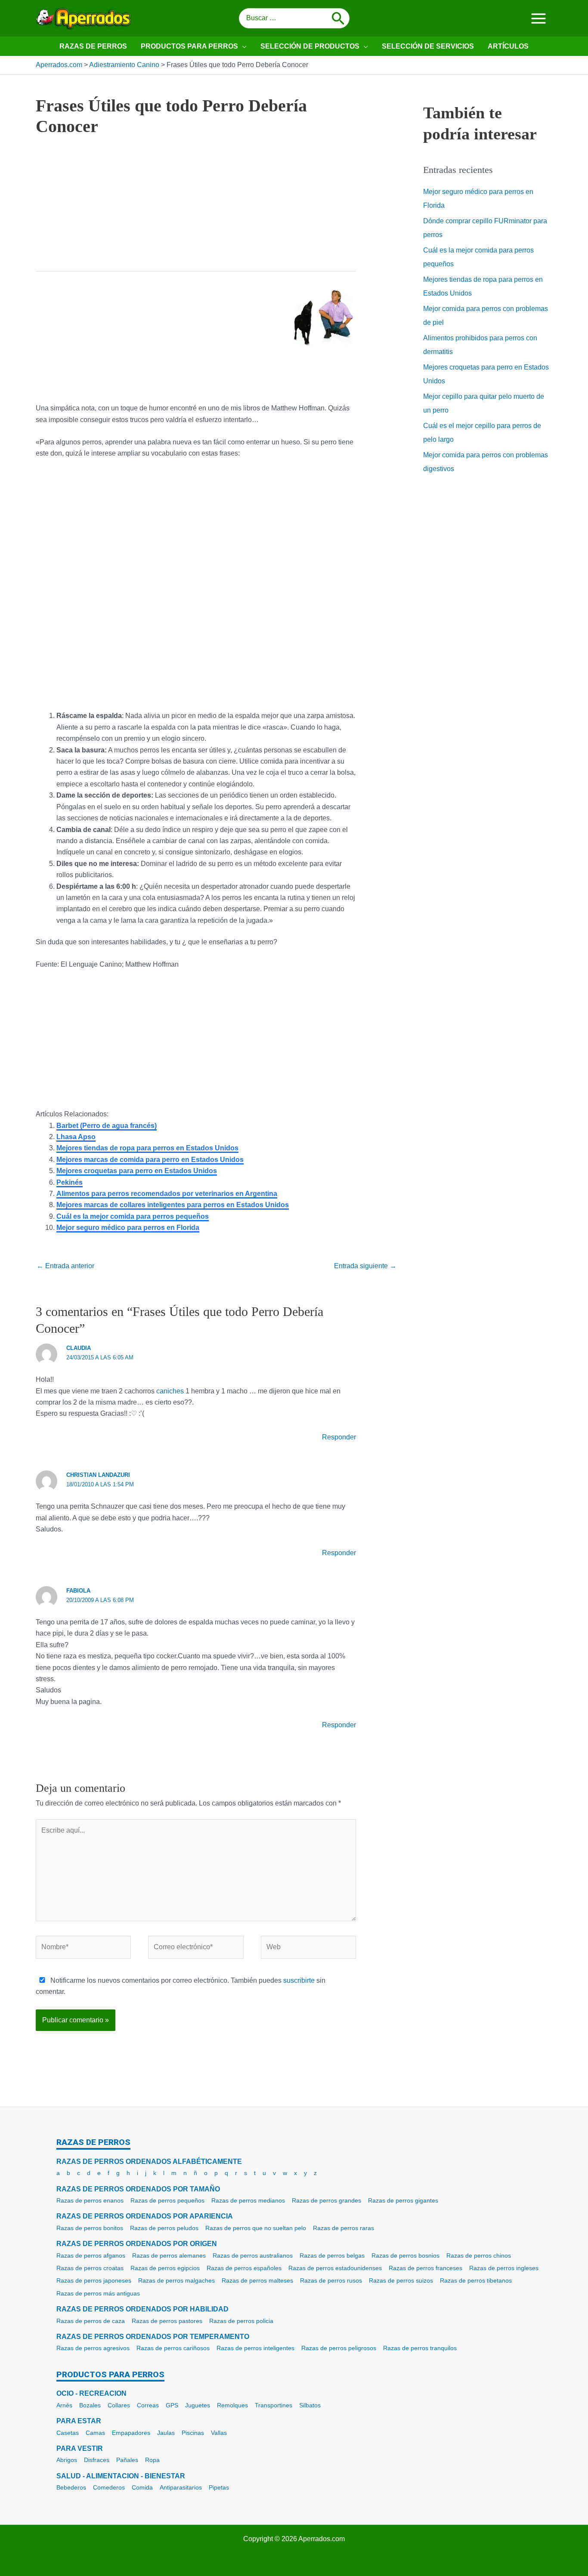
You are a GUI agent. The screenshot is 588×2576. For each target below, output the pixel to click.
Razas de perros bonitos (90, 2228)
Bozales (90, 2405)
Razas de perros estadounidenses (335, 2268)
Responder (339, 1437)
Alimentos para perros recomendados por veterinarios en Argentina (167, 1194)
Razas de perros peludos (164, 2228)
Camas (95, 2433)
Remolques (232, 2405)
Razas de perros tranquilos (420, 2348)
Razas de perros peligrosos (339, 2348)
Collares (119, 2405)
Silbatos (310, 2405)
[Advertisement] (196, 211)
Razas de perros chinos (479, 2256)
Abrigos (67, 2460)
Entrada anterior (65, 1266)
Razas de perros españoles (244, 2268)
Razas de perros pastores (167, 2321)
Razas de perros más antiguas (98, 2293)
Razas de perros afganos (91, 2256)
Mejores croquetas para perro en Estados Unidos (137, 1171)
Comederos (109, 2487)
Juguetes (198, 2405)
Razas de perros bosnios (405, 2256)
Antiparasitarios (181, 2487)
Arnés (64, 2405)
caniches (170, 1391)
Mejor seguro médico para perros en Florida (128, 1228)
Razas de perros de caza (91, 2321)
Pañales (127, 2460)
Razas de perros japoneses (94, 2280)
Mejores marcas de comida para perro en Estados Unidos (150, 1160)
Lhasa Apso (76, 1137)
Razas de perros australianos (253, 2256)
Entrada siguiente (365, 1266)
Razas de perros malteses (257, 2280)
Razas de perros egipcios (165, 2268)
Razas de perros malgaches (176, 2280)
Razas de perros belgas (332, 2256)
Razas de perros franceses (426, 2268)
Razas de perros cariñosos (173, 2348)
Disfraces (97, 2460)
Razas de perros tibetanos (476, 2280)
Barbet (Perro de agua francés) (107, 1126)
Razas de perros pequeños (167, 2200)
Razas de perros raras (344, 2228)
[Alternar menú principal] (538, 18)
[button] (242, 46)
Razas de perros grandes (326, 2200)
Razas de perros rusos (331, 2280)
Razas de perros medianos (248, 2200)
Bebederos (71, 2487)
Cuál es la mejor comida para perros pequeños (133, 1216)
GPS (172, 2405)
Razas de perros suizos (401, 2280)
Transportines (274, 2405)
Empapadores (131, 2433)
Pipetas (219, 2487)
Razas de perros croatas (90, 2268)
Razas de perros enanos (90, 2200)
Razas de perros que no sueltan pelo (256, 2228)
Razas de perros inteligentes (255, 2348)
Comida (142, 2487)
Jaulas (166, 2433)
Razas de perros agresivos (93, 2348)
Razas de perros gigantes (403, 2200)
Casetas (68, 2433)
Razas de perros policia (241, 2321)
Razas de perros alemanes (169, 2256)
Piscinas (193, 2433)
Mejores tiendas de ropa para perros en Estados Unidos (147, 1148)
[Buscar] (338, 18)
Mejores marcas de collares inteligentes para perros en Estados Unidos (173, 1205)
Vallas (219, 2433)
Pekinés (70, 1182)
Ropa (152, 2460)
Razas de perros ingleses (504, 2268)
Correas (148, 2405)
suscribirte (299, 1980)
